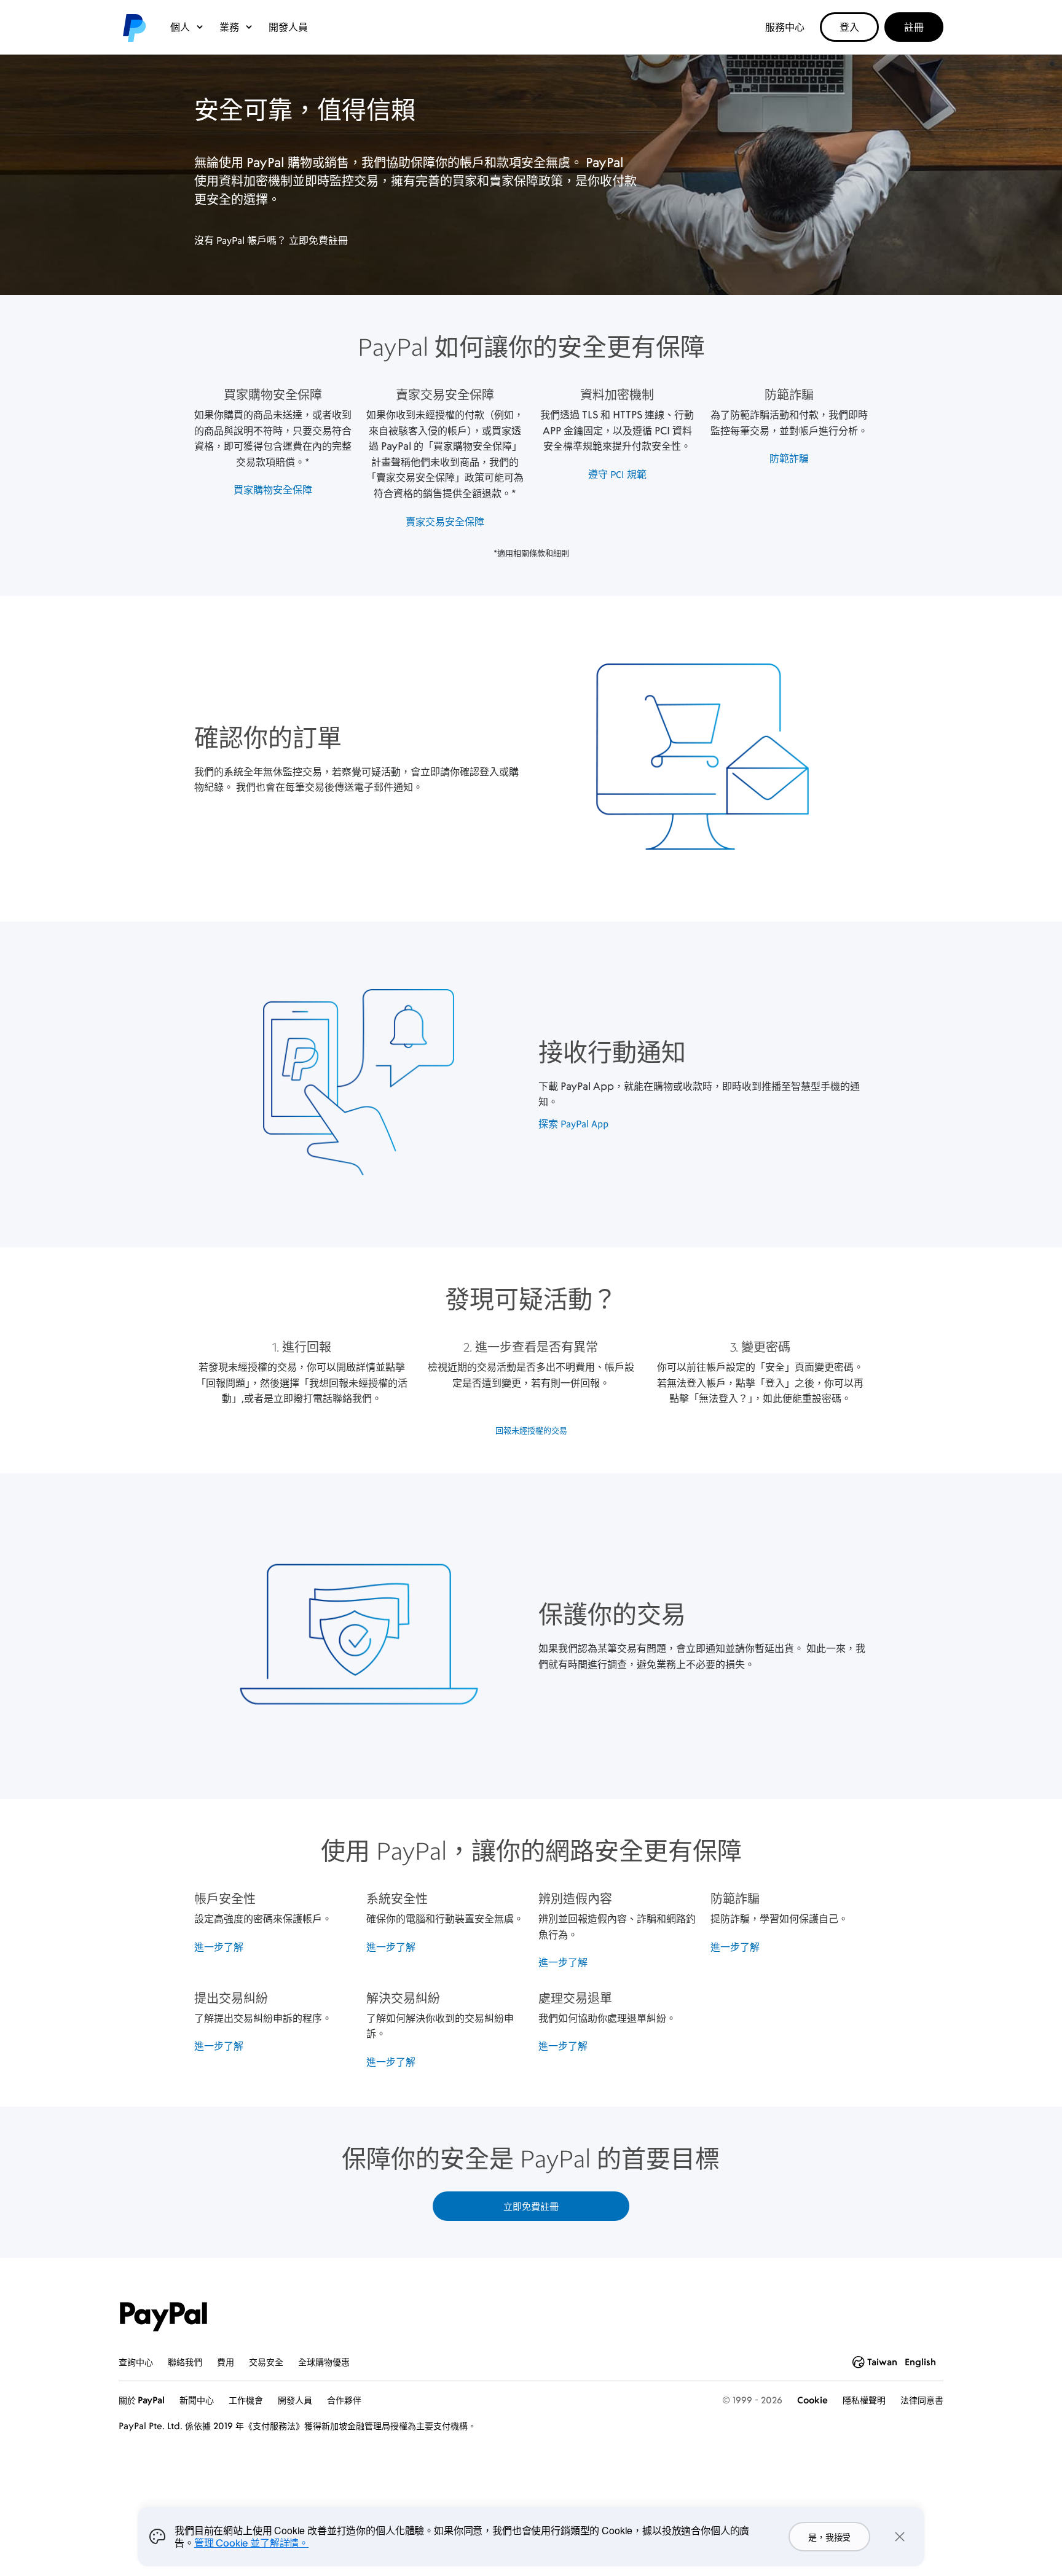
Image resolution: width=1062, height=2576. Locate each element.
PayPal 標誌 (133, 27)
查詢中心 (136, 2362)
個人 (180, 27)
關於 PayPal (142, 2400)
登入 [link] (849, 27)
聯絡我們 (185, 2362)
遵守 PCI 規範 (617, 474)
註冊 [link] (914, 27)
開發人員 (288, 27)
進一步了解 (219, 1947)
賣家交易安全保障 (445, 522)
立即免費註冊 (318, 240)
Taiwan (882, 2362)
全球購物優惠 (324, 2362)
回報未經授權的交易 (531, 1430)
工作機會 (246, 2400)
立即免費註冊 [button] (531, 2206)
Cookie (812, 2400)
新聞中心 (197, 2400)
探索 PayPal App (573, 1124)
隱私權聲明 (864, 2400)
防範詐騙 (789, 458)
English (920, 2362)
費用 (226, 2362)
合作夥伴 (344, 2400)
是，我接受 (829, 2537)
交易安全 (266, 2362)
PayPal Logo (163, 2317)
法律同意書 (922, 2400)
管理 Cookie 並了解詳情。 (251, 2543)
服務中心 (785, 27)
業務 (229, 27)
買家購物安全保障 (273, 490)
